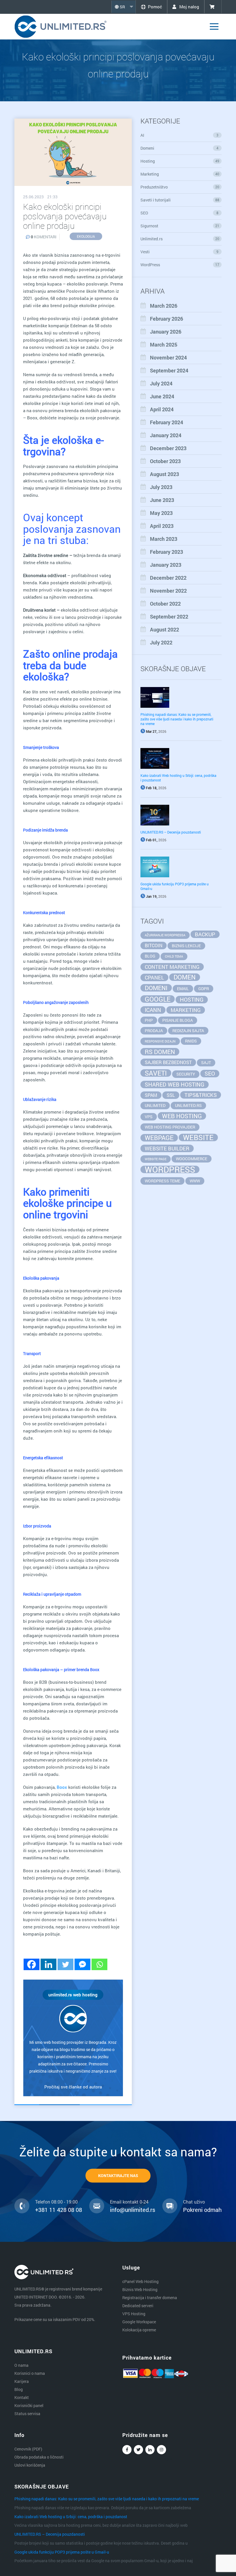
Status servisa (27, 2414)
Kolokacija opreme (139, 2330)
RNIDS (191, 1041)
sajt (206, 1062)
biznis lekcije (186, 946)
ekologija (86, 236)
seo (210, 1073)
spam (151, 1095)
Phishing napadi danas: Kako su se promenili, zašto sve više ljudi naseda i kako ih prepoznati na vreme (177, 719)
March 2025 (164, 345)
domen (185, 977)
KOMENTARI (44, 237)
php (149, 1020)
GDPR (204, 989)
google (158, 999)
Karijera (22, 2381)
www (195, 1181)
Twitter (138, 2450)
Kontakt (22, 2397)
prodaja (154, 1031)
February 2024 (166, 422)
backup (205, 934)
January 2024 (166, 435)
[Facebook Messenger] (82, 1964)
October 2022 (165, 604)
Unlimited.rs (180, 239)
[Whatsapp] (99, 1964)
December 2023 (168, 448)
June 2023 (162, 500)
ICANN (153, 1010)
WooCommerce (192, 1159)
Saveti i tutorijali (180, 200)
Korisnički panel (29, 2405)
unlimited (155, 1105)
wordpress (170, 1169)
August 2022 (164, 629)
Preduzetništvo (180, 187)
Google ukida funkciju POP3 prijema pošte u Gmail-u (62, 2552)
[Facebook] (32, 1964)
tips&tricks (201, 1095)
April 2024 (162, 409)
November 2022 (168, 591)
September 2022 (169, 617)
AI (179, 135)
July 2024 (161, 383)
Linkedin (150, 2450)
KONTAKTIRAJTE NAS (118, 2175)
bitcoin (154, 945)
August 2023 (164, 474)
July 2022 (161, 642)
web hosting (182, 1116)
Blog (19, 2389)
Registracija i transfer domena (150, 2298)
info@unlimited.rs (133, 2210)
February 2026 (166, 319)
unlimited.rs (188, 1105)
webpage (159, 1138)
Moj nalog (189, 7)
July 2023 (161, 487)
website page (156, 1159)
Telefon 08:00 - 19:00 (56, 2202)
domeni (156, 988)
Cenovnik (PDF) (28, 2449)
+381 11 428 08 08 (59, 2210)
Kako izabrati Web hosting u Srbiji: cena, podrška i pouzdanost (71, 2517)
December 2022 (168, 578)
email (183, 989)
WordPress (180, 265)
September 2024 (169, 370)
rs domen (160, 1052)
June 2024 (162, 396)
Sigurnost (180, 226)
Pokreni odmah (202, 2210)
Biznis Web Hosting (140, 2289)
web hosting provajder (170, 1127)
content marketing (172, 967)
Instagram (161, 2450)
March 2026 (164, 306)
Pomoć (155, 7)
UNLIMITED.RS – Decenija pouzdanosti (171, 832)
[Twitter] (65, 1964)
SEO (179, 213)
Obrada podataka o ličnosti (39, 2457)
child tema (174, 956)
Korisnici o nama (30, 2373)
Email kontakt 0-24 (129, 2202)
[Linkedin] (48, 1964)
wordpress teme (162, 1181)
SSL (171, 1095)
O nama (21, 2365)
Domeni (179, 148)
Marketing (180, 174)
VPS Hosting (134, 2314)
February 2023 (166, 552)
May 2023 (161, 513)
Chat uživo (194, 2202)
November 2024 (168, 357)
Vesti (179, 252)
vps (149, 1117)
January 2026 (166, 332)
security (186, 1074)
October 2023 (165, 461)
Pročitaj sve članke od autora (73, 2087)
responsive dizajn (160, 1041)
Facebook (127, 2450)
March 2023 (164, 539)
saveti (156, 1073)
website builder (167, 1148)
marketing (186, 1010)
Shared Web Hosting (175, 1084)
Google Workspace (139, 2322)
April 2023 (162, 526)
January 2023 (166, 565)
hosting (192, 999)
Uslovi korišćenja (30, 2465)
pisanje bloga (178, 1020)
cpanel (154, 977)
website (198, 1137)
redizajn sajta (188, 1031)
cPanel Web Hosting (140, 2281)
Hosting (180, 161)
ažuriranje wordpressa (165, 935)
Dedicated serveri (138, 2306)
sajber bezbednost (168, 1062)
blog (150, 956)
